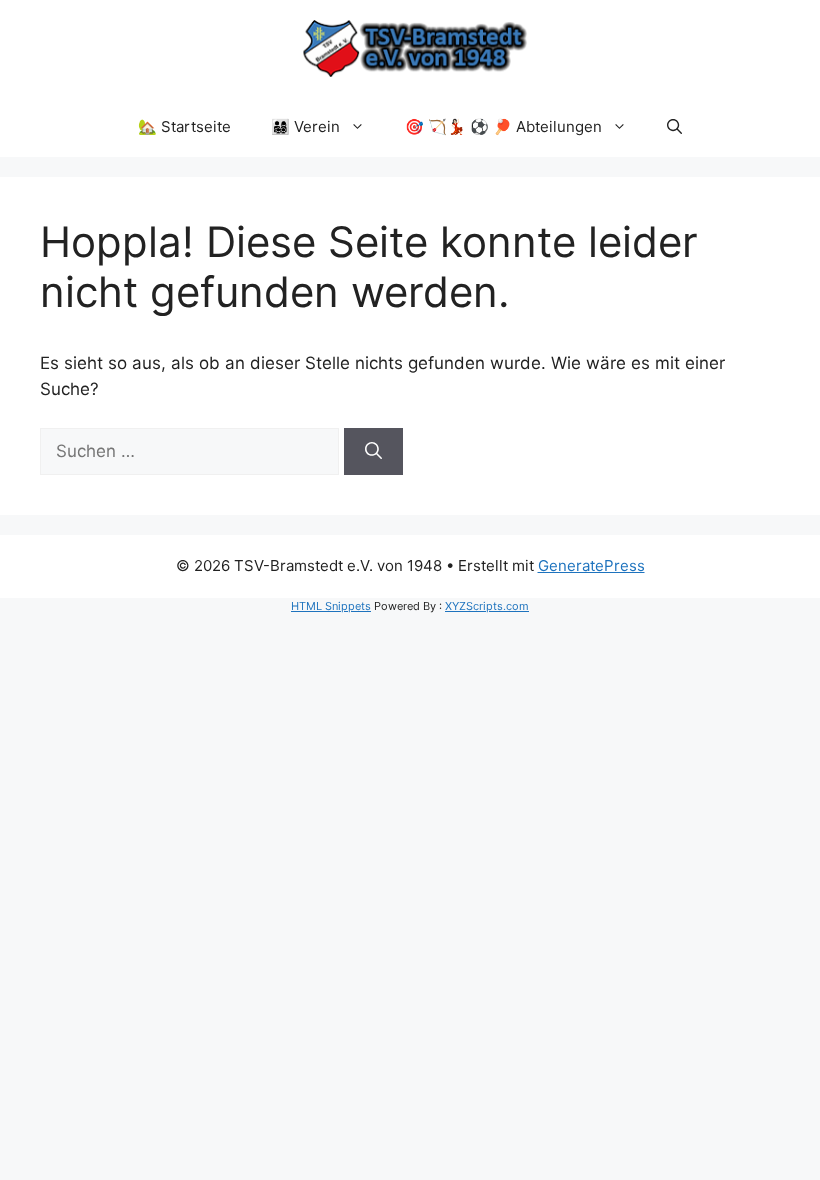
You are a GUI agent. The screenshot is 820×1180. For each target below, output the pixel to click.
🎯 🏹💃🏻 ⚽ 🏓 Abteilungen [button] (503, 126)
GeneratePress (591, 565)
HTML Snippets (331, 606)
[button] (674, 127)
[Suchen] (373, 452)
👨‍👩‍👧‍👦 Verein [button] (305, 126)
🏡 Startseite (184, 126)
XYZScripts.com (487, 606)
